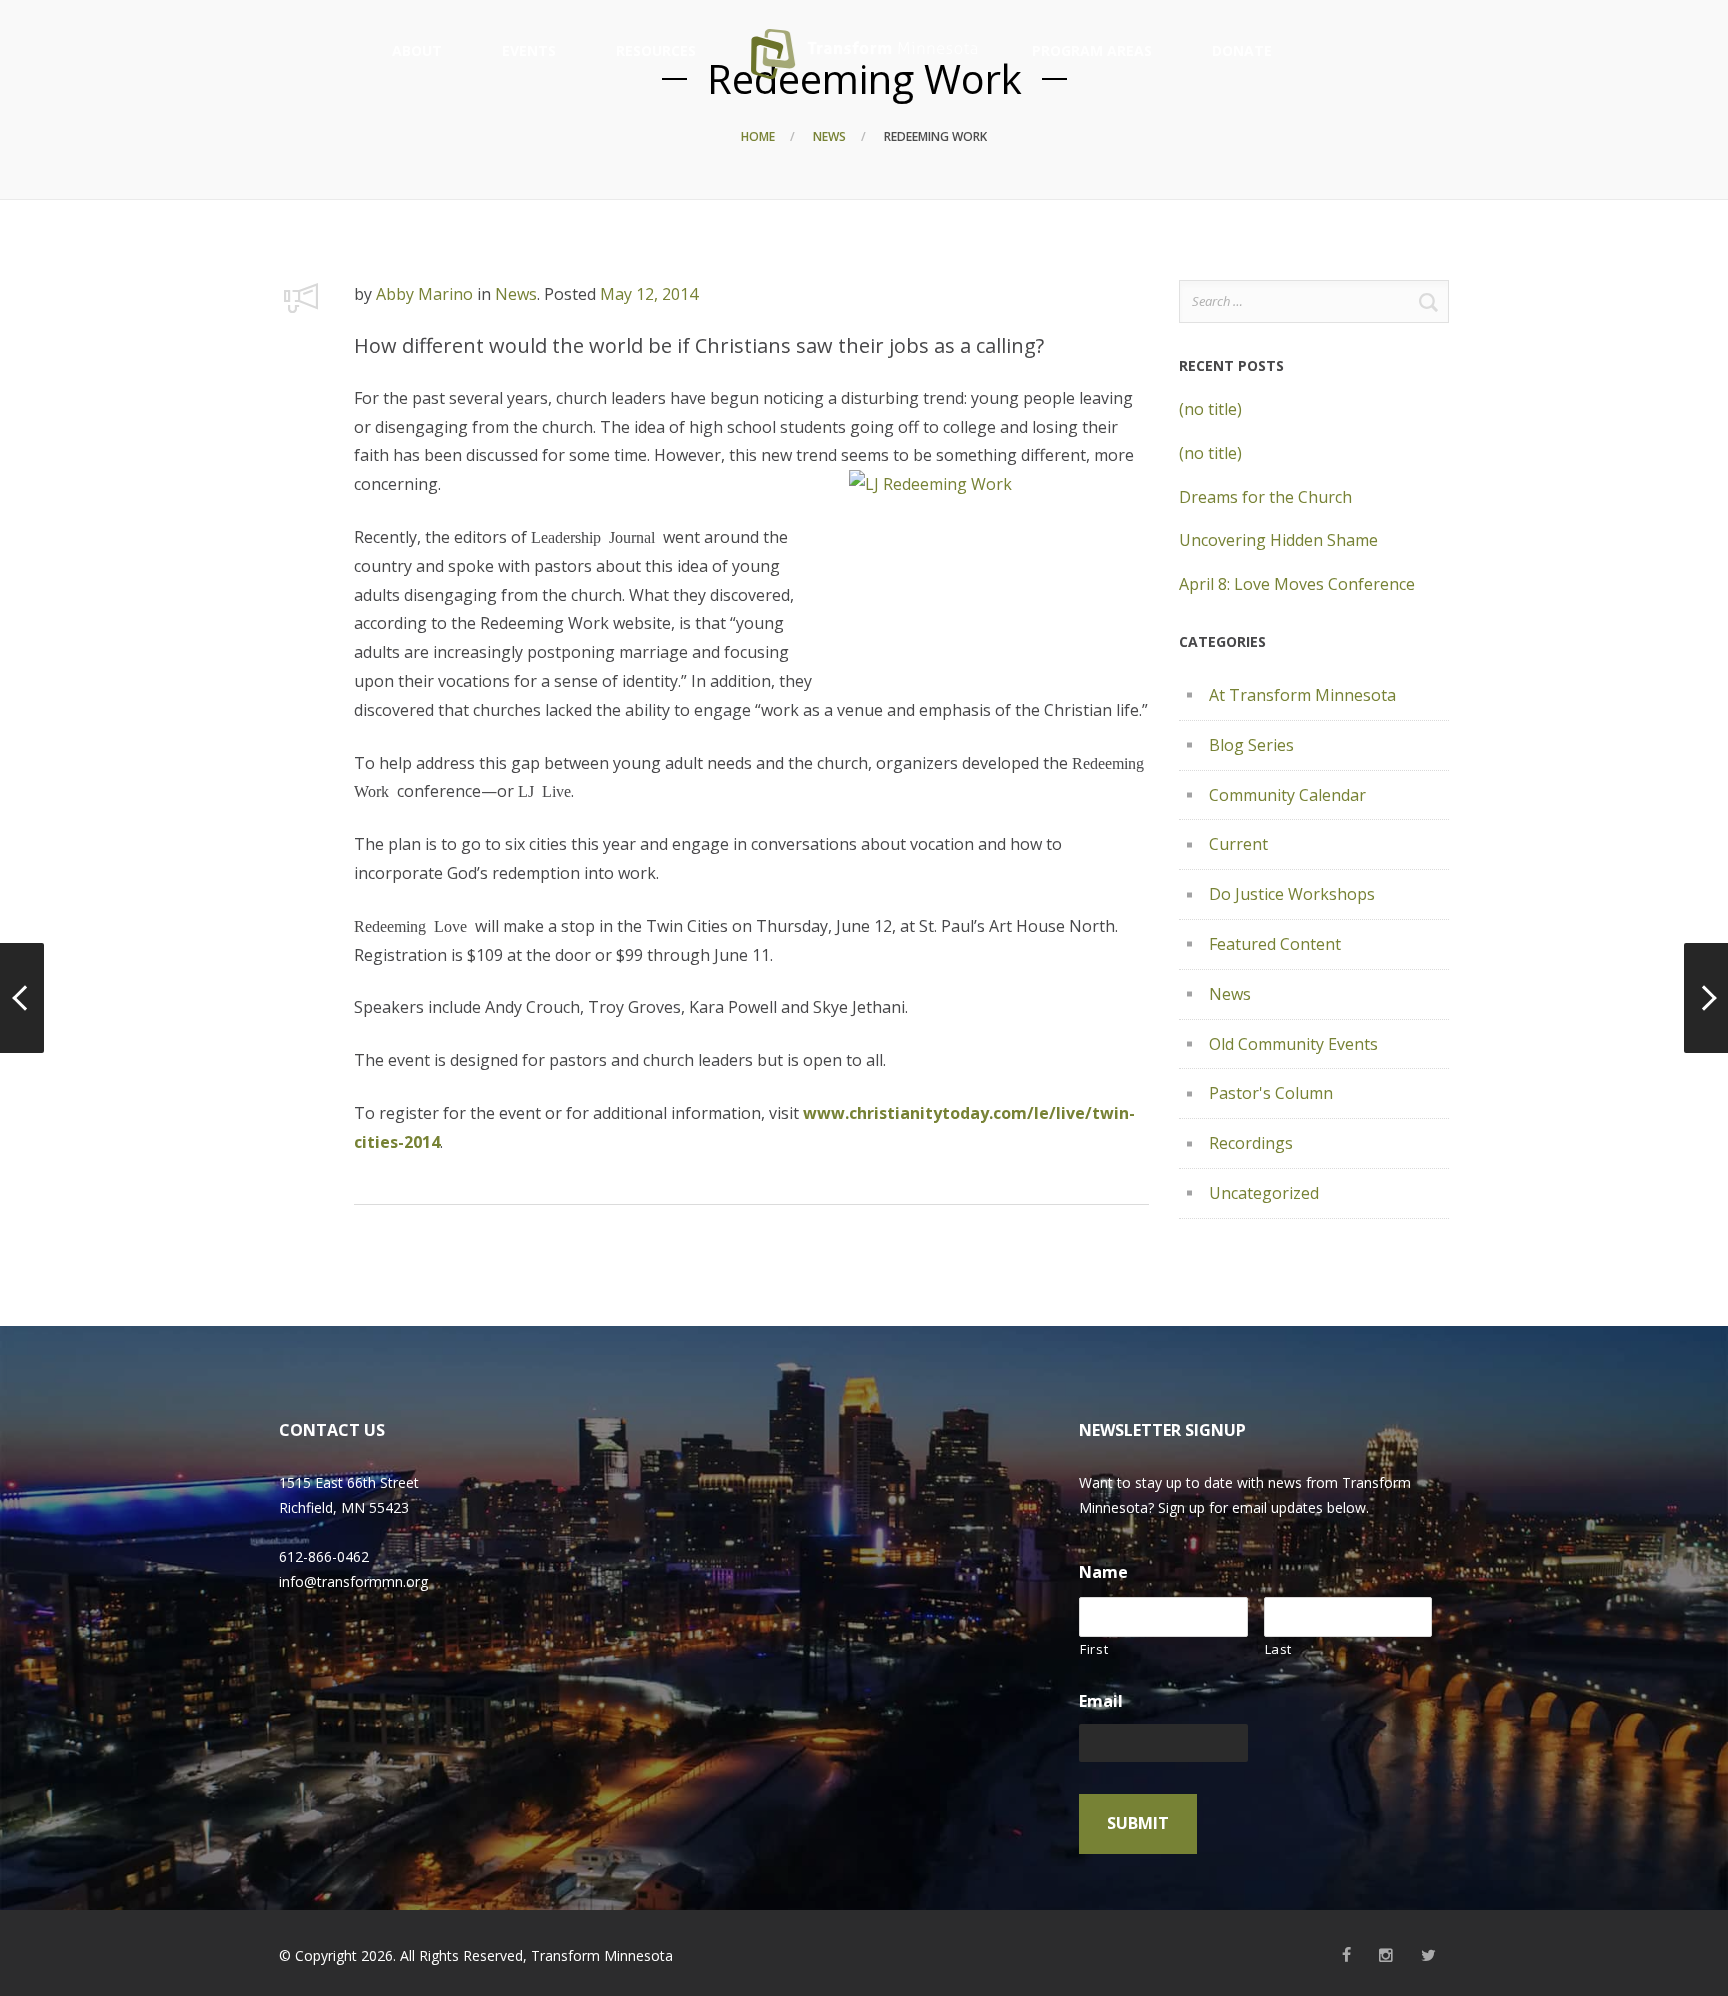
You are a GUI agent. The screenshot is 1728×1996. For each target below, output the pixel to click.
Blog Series (1251, 745)
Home (758, 136)
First (1094, 1649)
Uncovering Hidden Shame (1278, 540)
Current (1238, 844)
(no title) (1210, 409)
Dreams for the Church (1265, 497)
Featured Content (1275, 944)
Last (1279, 1649)
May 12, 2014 (649, 294)
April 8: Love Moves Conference (1297, 584)
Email (1101, 1701)
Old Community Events (1293, 1044)
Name (1103, 1572)
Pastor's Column (1271, 1093)
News (829, 136)
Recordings (1251, 1143)
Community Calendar (1287, 795)
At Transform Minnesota (1302, 695)
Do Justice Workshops (1292, 894)
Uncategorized (1264, 1193)
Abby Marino (424, 294)
